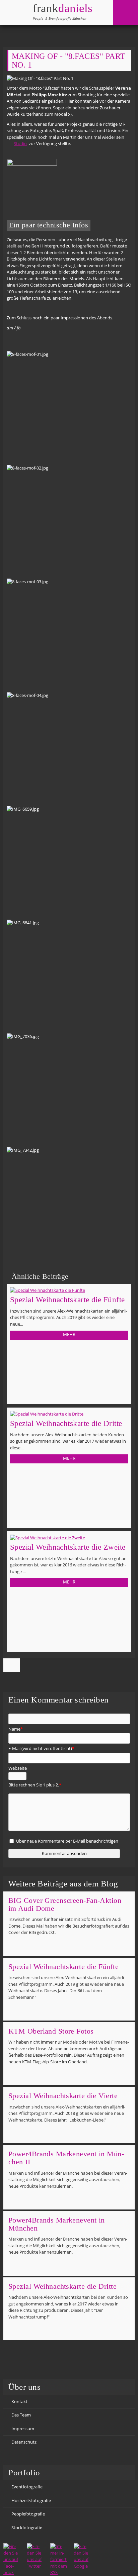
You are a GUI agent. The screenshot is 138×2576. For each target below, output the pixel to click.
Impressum (23, 2429)
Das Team (21, 2415)
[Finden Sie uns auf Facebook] (12, 2560)
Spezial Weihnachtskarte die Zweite (68, 1547)
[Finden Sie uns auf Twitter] (35, 2556)
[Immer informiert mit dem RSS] (59, 2560)
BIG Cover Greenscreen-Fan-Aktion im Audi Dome (65, 1904)
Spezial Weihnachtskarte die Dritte (66, 1423)
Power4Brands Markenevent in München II (66, 2158)
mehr (69, 1334)
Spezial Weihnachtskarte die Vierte (63, 2096)
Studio (20, 143)
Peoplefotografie (28, 2514)
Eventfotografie (27, 2487)
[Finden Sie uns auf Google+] (82, 2556)
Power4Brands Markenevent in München (57, 2224)
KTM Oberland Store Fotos (51, 2031)
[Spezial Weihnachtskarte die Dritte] (69, 1414)
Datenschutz (24, 2442)
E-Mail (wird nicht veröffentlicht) (41, 1749)
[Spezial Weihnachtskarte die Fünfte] (69, 1291)
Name (16, 1729)
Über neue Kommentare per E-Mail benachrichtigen (67, 1841)
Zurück (12, 1665)
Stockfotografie (27, 2528)
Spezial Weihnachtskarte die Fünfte (67, 1300)
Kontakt (19, 2401)
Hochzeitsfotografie (31, 2500)
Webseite (18, 1768)
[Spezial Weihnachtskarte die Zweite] (69, 1538)
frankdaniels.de (54, 12)
